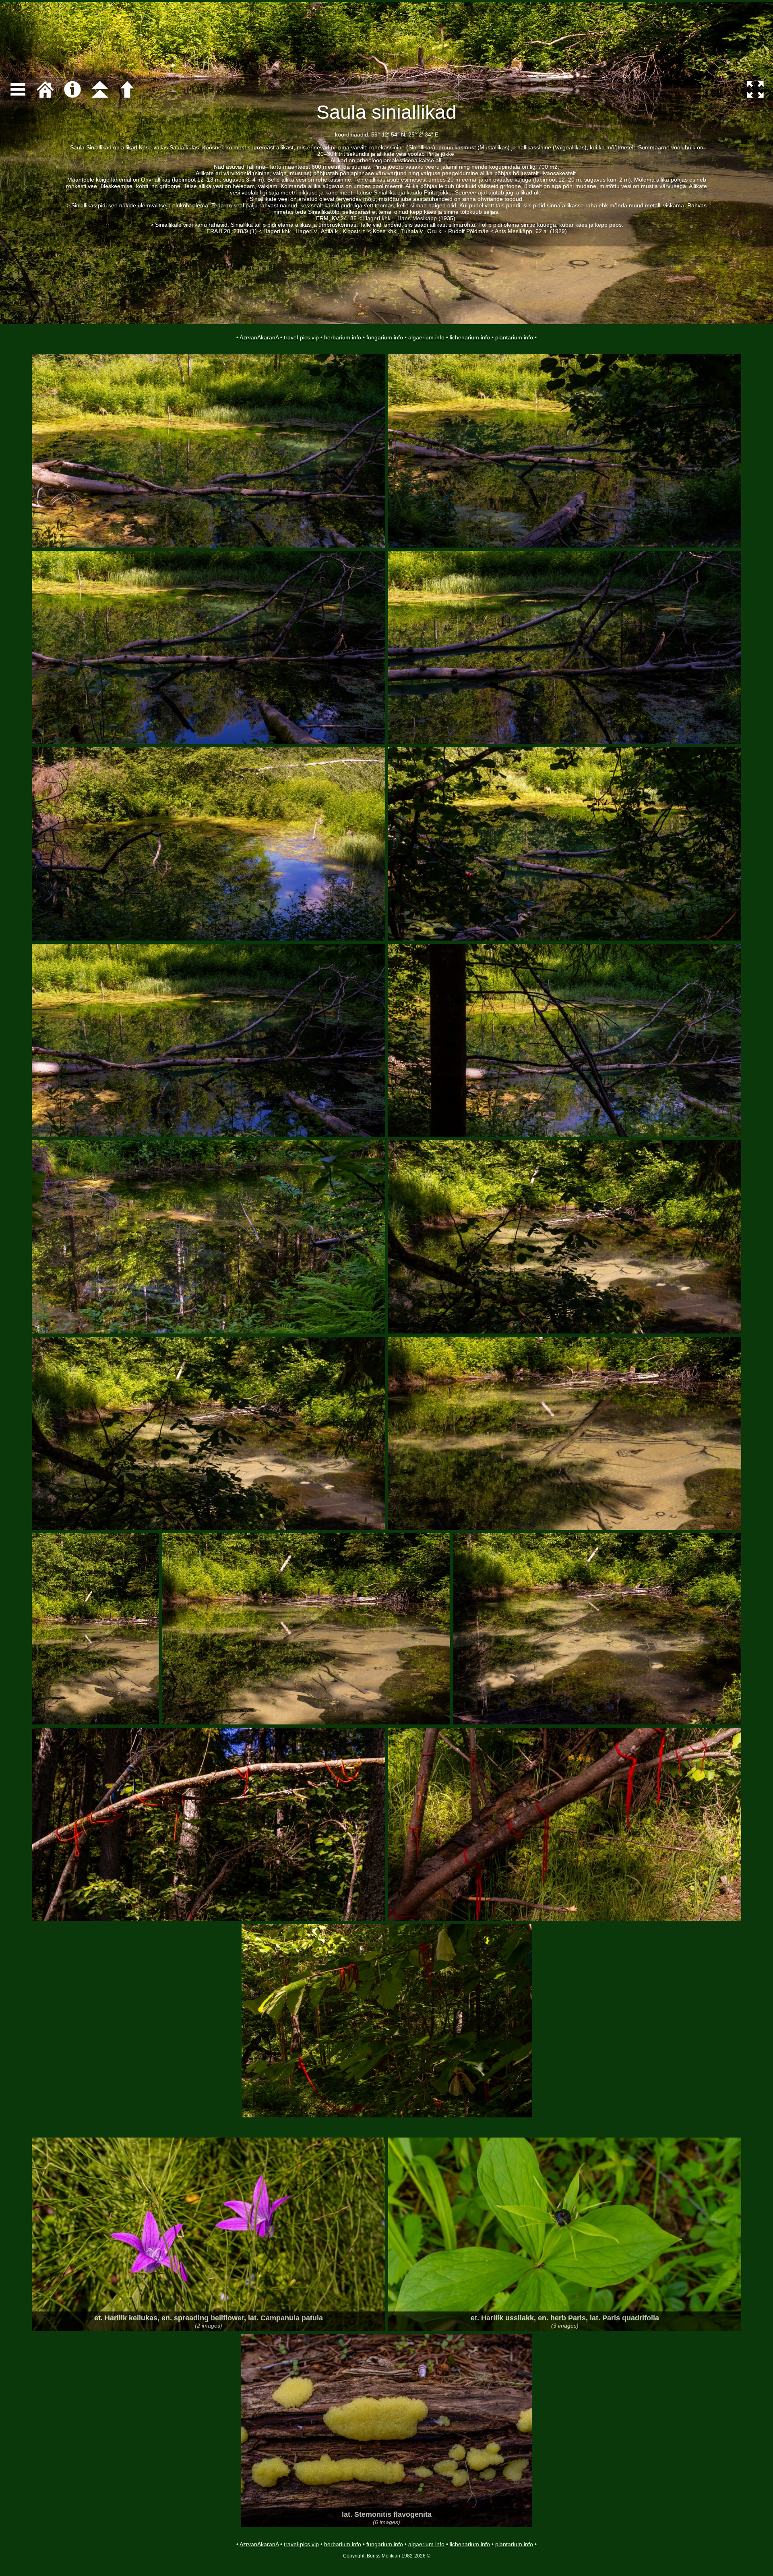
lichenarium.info (470, 337)
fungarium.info (385, 337)
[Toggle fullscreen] (755, 89)
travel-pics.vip (301, 337)
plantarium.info (514, 337)
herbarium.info (343, 337)
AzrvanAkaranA (259, 337)
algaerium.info (426, 337)
